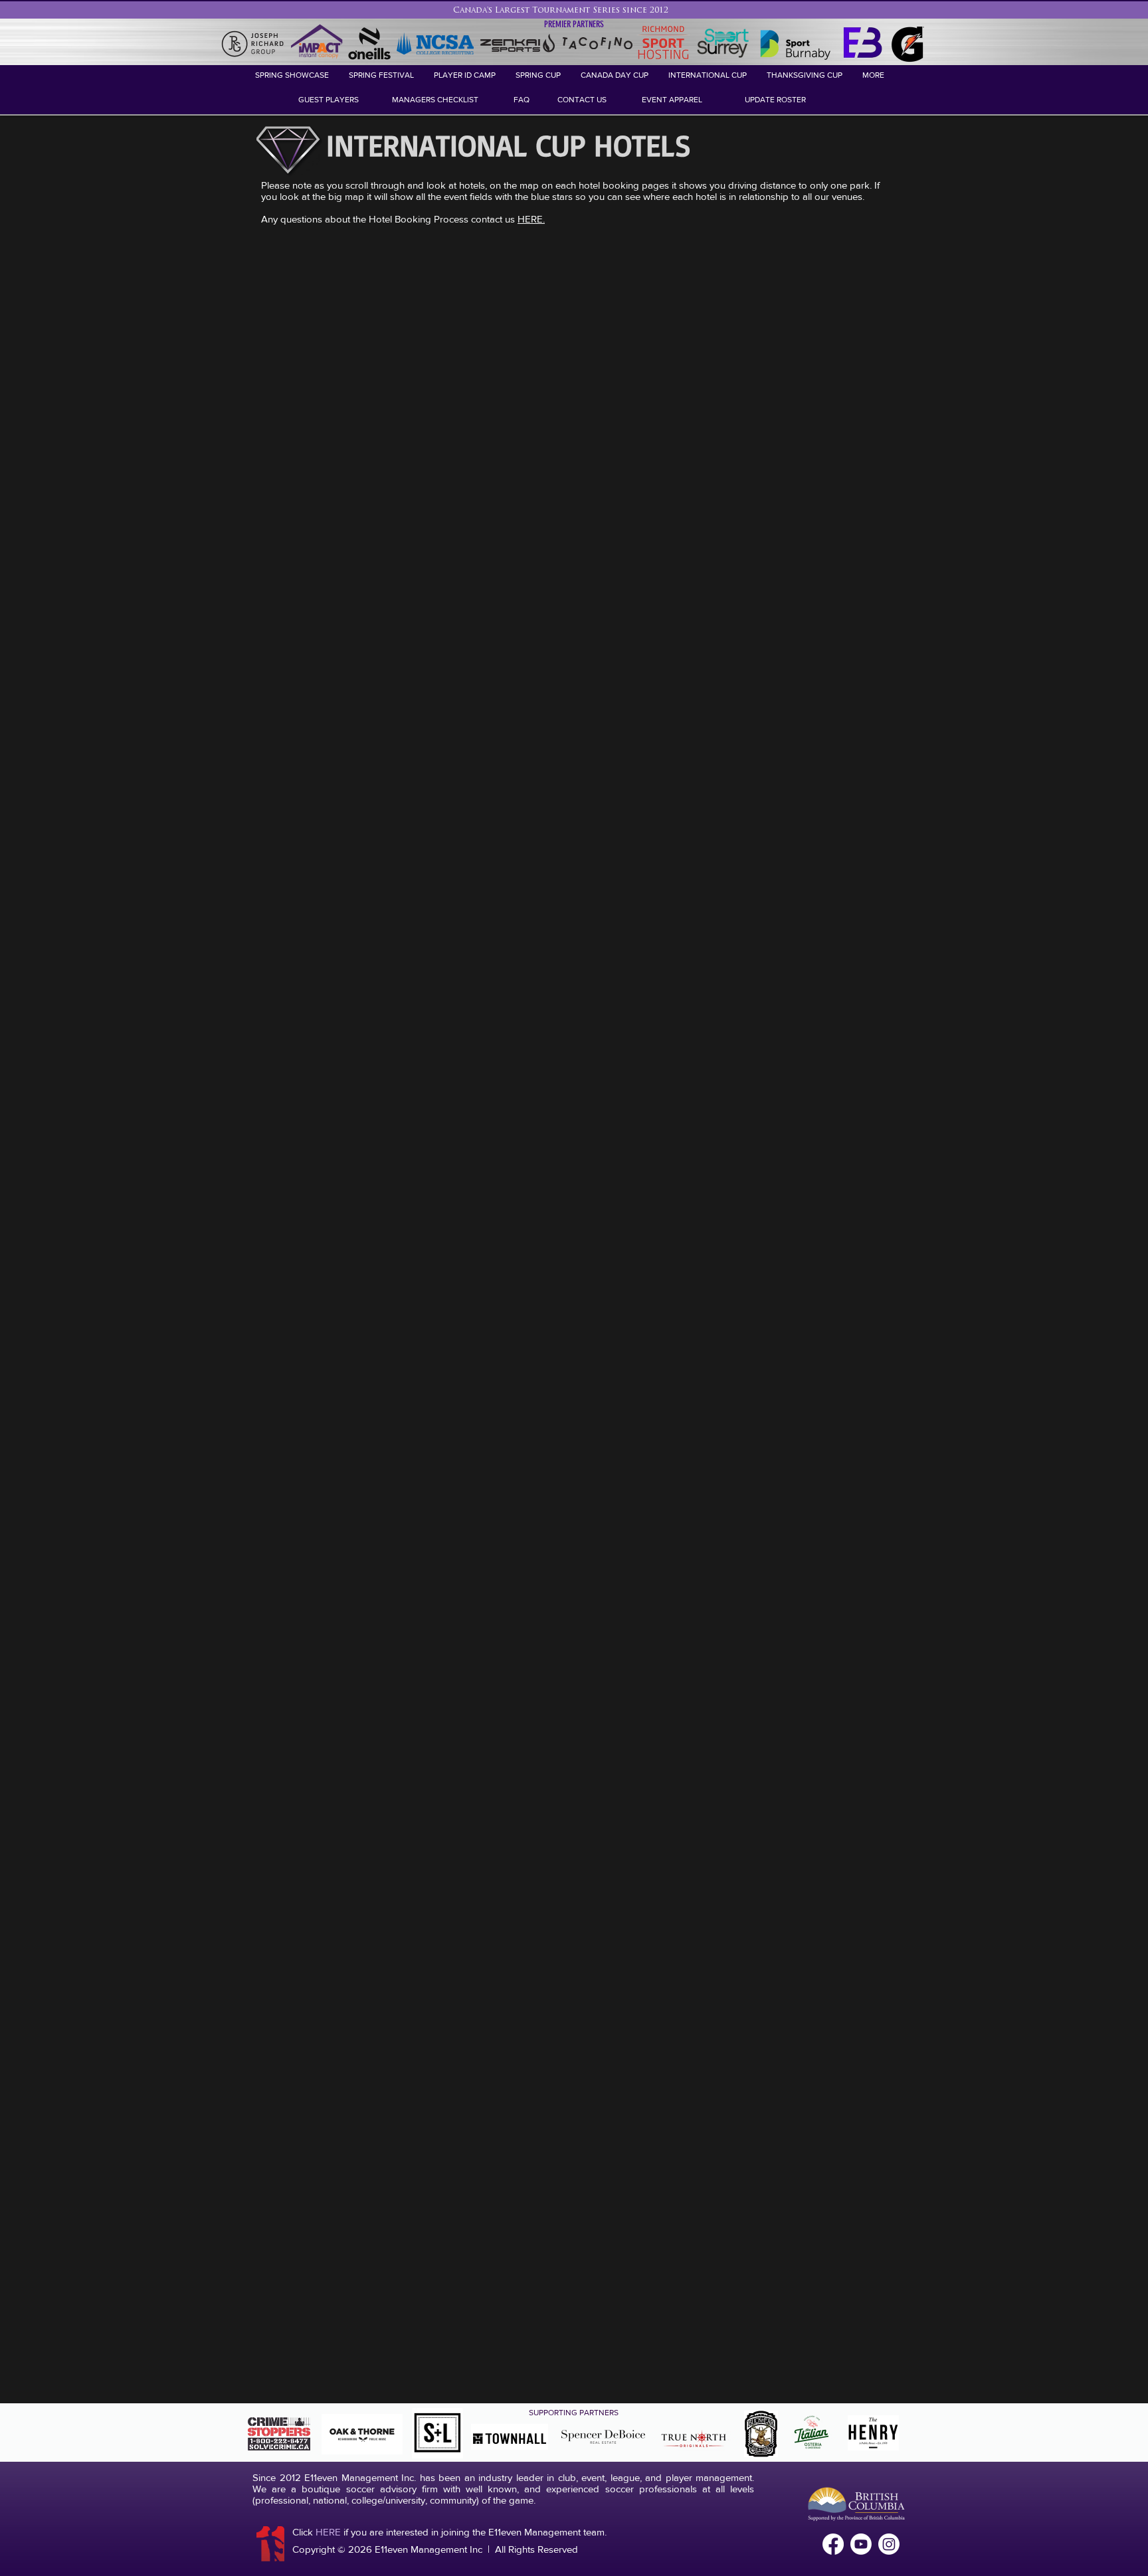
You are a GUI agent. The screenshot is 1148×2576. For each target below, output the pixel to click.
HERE (328, 2532)
